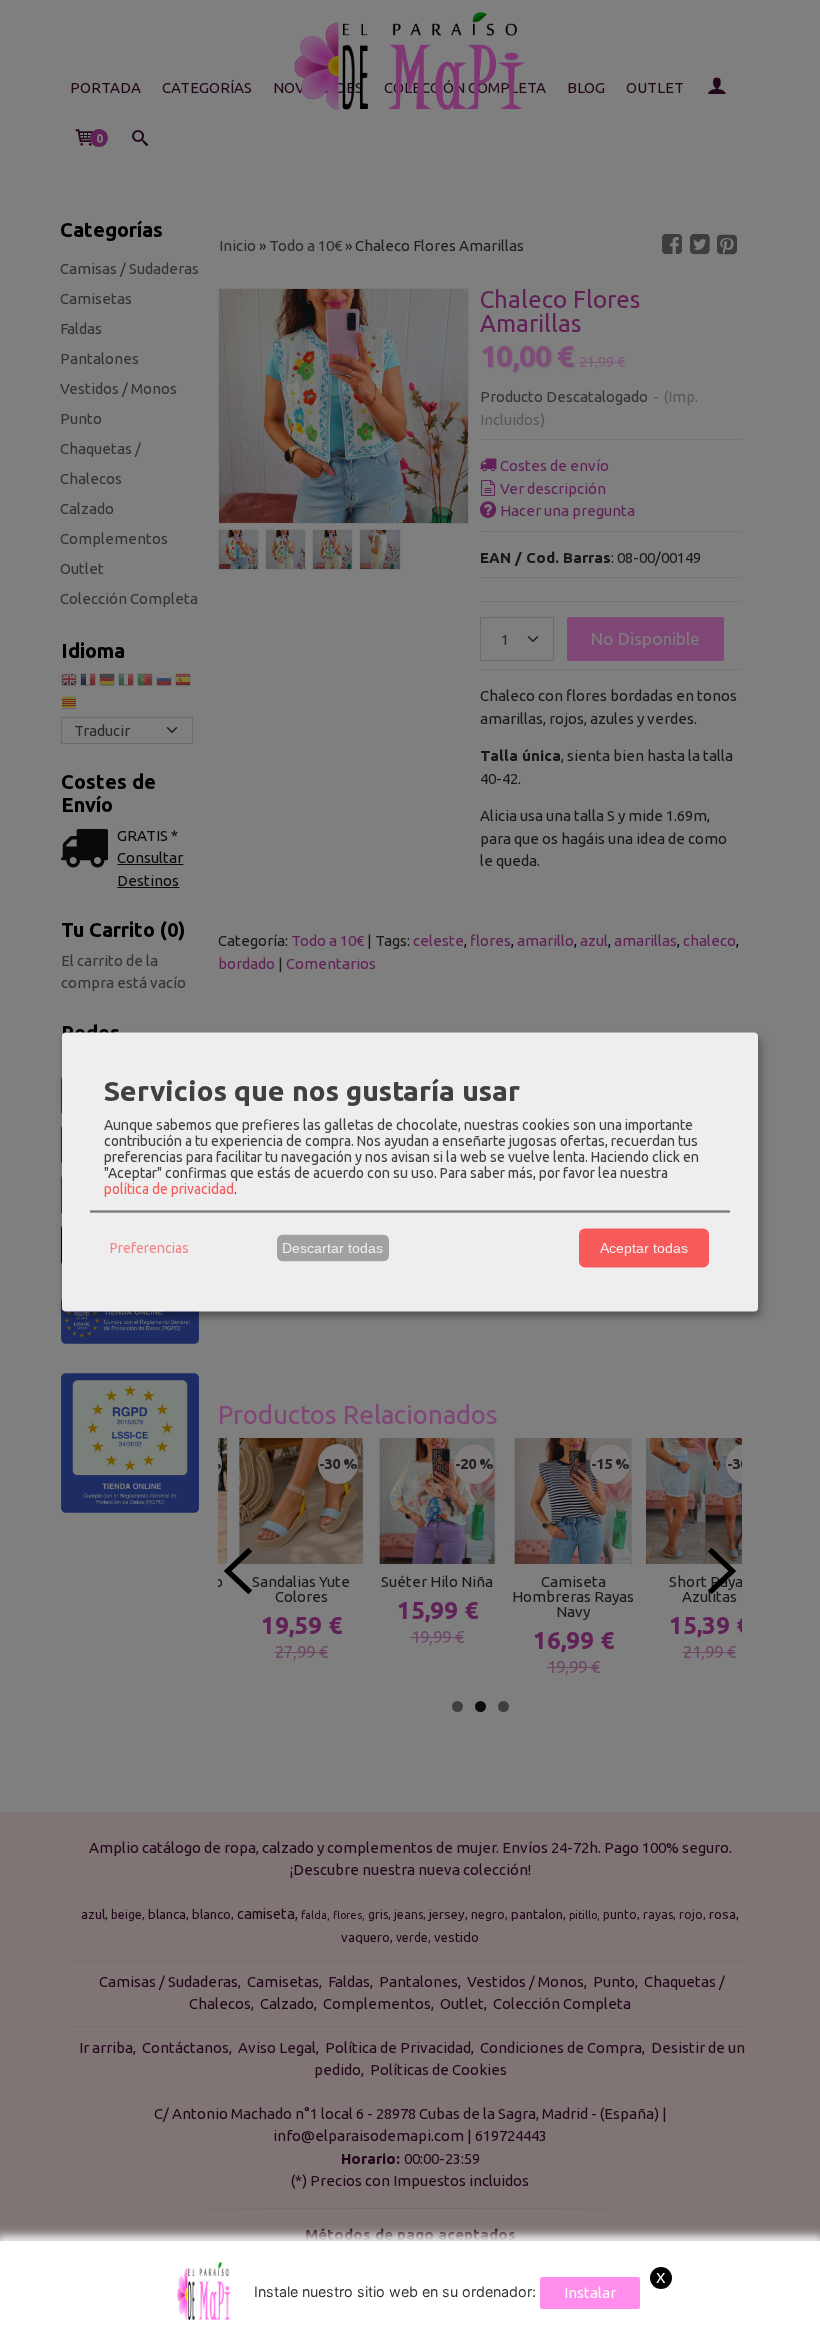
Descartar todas (332, 1248)
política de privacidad (169, 1188)
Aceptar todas (644, 1248)
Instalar (590, 2292)
